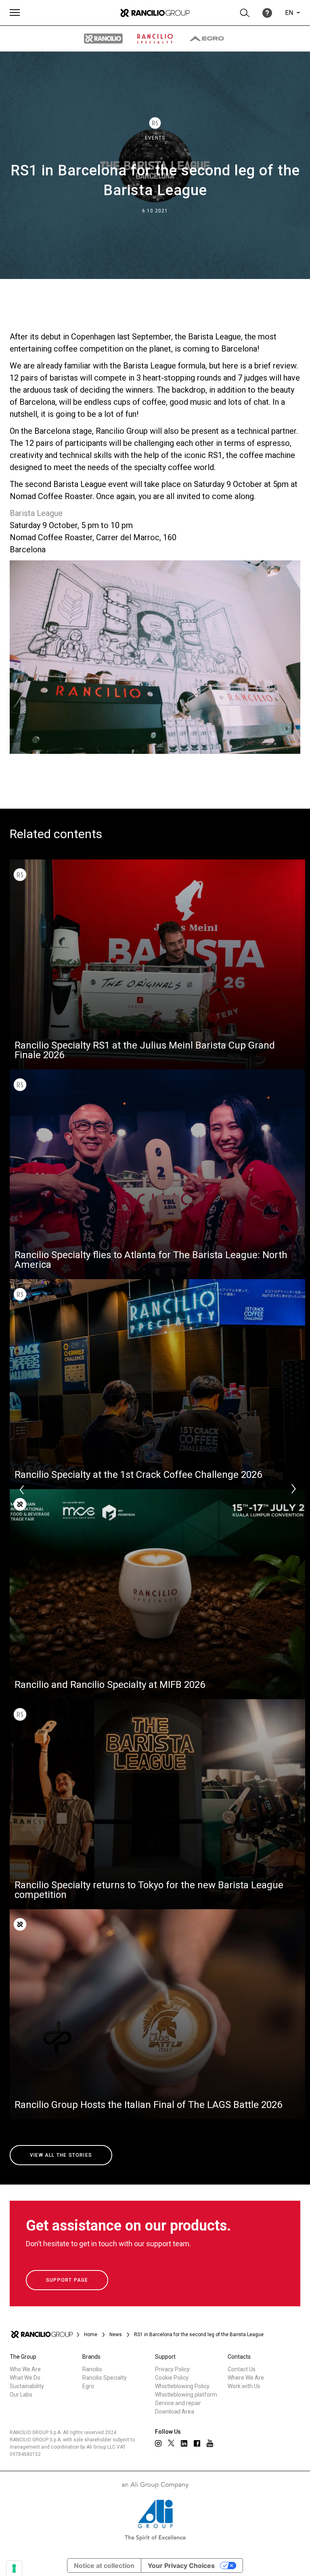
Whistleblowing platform (186, 2395)
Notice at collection (104, 2566)
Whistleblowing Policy (182, 2386)
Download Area (175, 2412)
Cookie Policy (172, 2378)
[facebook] (197, 2443)
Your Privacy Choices (181, 2566)
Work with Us (244, 2386)
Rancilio (92, 2369)
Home (91, 2335)
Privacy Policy (172, 2369)
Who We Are (25, 2369)
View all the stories (61, 2155)
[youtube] (210, 2443)
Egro (88, 2386)
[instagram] (158, 2443)
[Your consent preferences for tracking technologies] (14, 2568)
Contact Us (242, 2369)
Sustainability (27, 2386)
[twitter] (171, 2443)
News (116, 2335)
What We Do (25, 2378)
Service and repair (178, 2403)
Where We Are (246, 2378)
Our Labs (21, 2395)
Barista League (36, 513)
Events (155, 138)
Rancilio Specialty (105, 2378)
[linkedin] (184, 2443)
